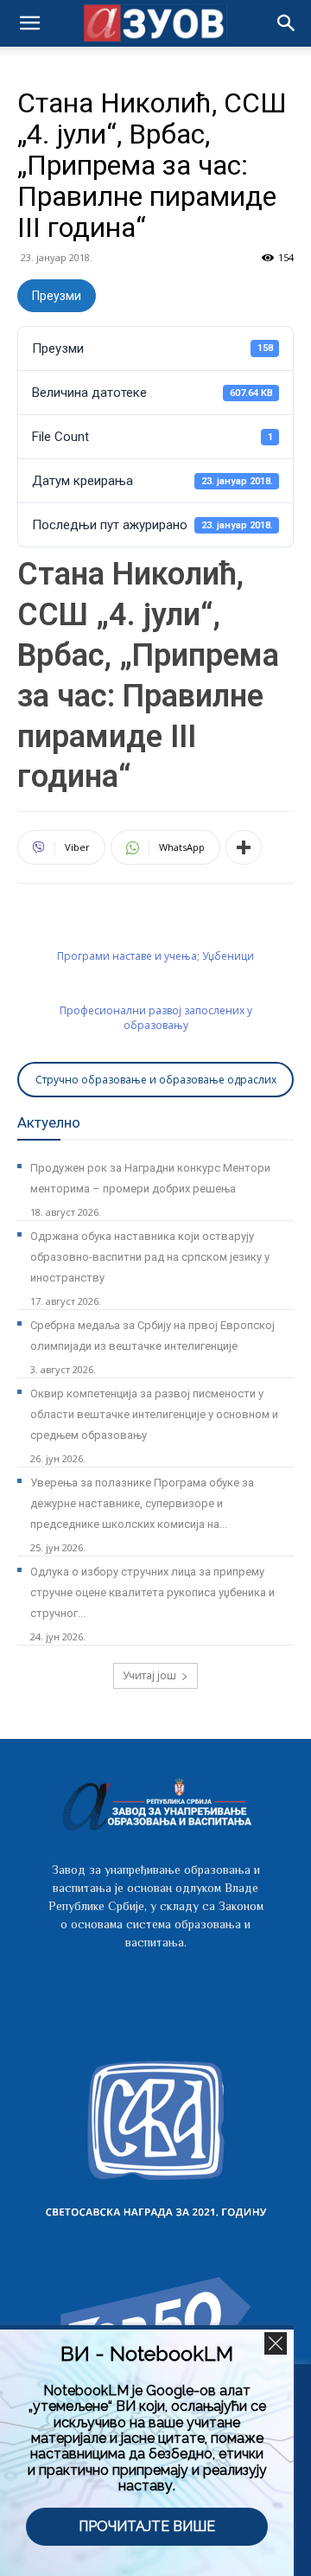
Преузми (57, 296)
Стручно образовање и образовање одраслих (156, 1080)
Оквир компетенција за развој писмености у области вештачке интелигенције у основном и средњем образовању (154, 1414)
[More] (244, 847)
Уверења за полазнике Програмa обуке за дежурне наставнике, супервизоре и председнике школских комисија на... (142, 1503)
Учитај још (149, 1675)
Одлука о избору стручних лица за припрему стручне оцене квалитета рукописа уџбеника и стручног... (152, 1592)
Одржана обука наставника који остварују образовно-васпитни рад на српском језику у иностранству (150, 1257)
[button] (287, 23)
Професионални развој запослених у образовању (156, 1018)
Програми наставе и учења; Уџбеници (155, 956)
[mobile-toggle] (29, 23)
